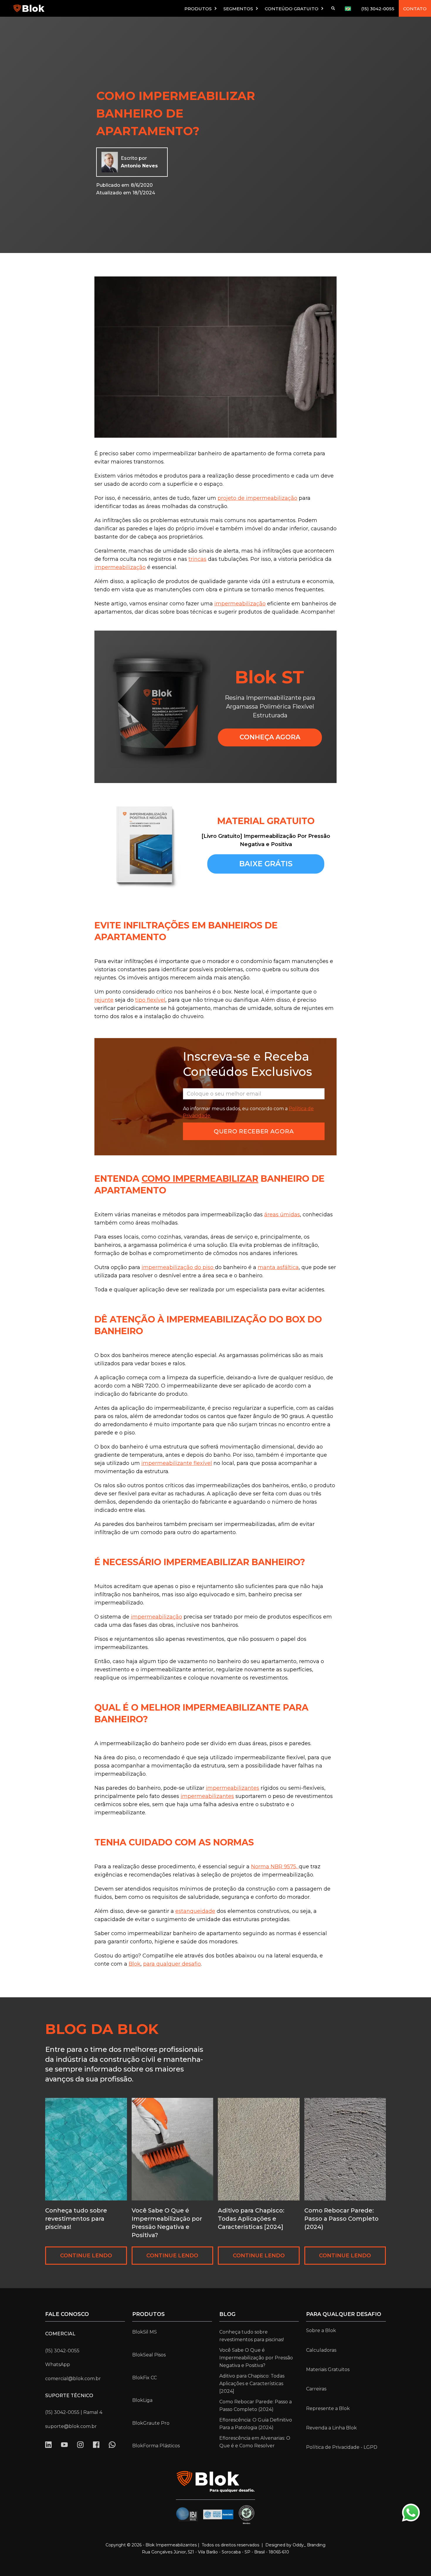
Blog (227, 2314)
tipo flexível (150, 1000)
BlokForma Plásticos (156, 2446)
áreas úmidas (282, 1215)
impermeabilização (120, 567)
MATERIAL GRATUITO (266, 821)
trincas (197, 559)
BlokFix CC (145, 2378)
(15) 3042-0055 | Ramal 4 (74, 2412)
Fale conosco (67, 2314)
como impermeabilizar (200, 1179)
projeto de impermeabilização (257, 498)
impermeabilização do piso (178, 1267)
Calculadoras (321, 2350)
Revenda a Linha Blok (331, 2428)
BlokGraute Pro (151, 2423)
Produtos (149, 2314)
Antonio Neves (139, 166)
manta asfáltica (278, 1267)
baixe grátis (266, 864)
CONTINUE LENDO (86, 2256)
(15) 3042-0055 (378, 9)
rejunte (104, 1000)
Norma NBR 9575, (275, 1867)
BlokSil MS (145, 2332)
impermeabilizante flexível (177, 1463)
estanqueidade (195, 1911)
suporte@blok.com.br (71, 2426)
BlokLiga (142, 2400)
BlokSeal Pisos (149, 2355)
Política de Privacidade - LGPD (342, 2447)
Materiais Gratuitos (328, 2369)
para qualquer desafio (172, 1964)
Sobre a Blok (321, 2330)
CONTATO (415, 9)
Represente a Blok (328, 2408)
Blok (135, 1964)
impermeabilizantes (233, 1788)
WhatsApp (58, 2364)
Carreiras (316, 2389)
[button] (201, 8)
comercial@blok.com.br (73, 2379)
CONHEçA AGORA (270, 737)
